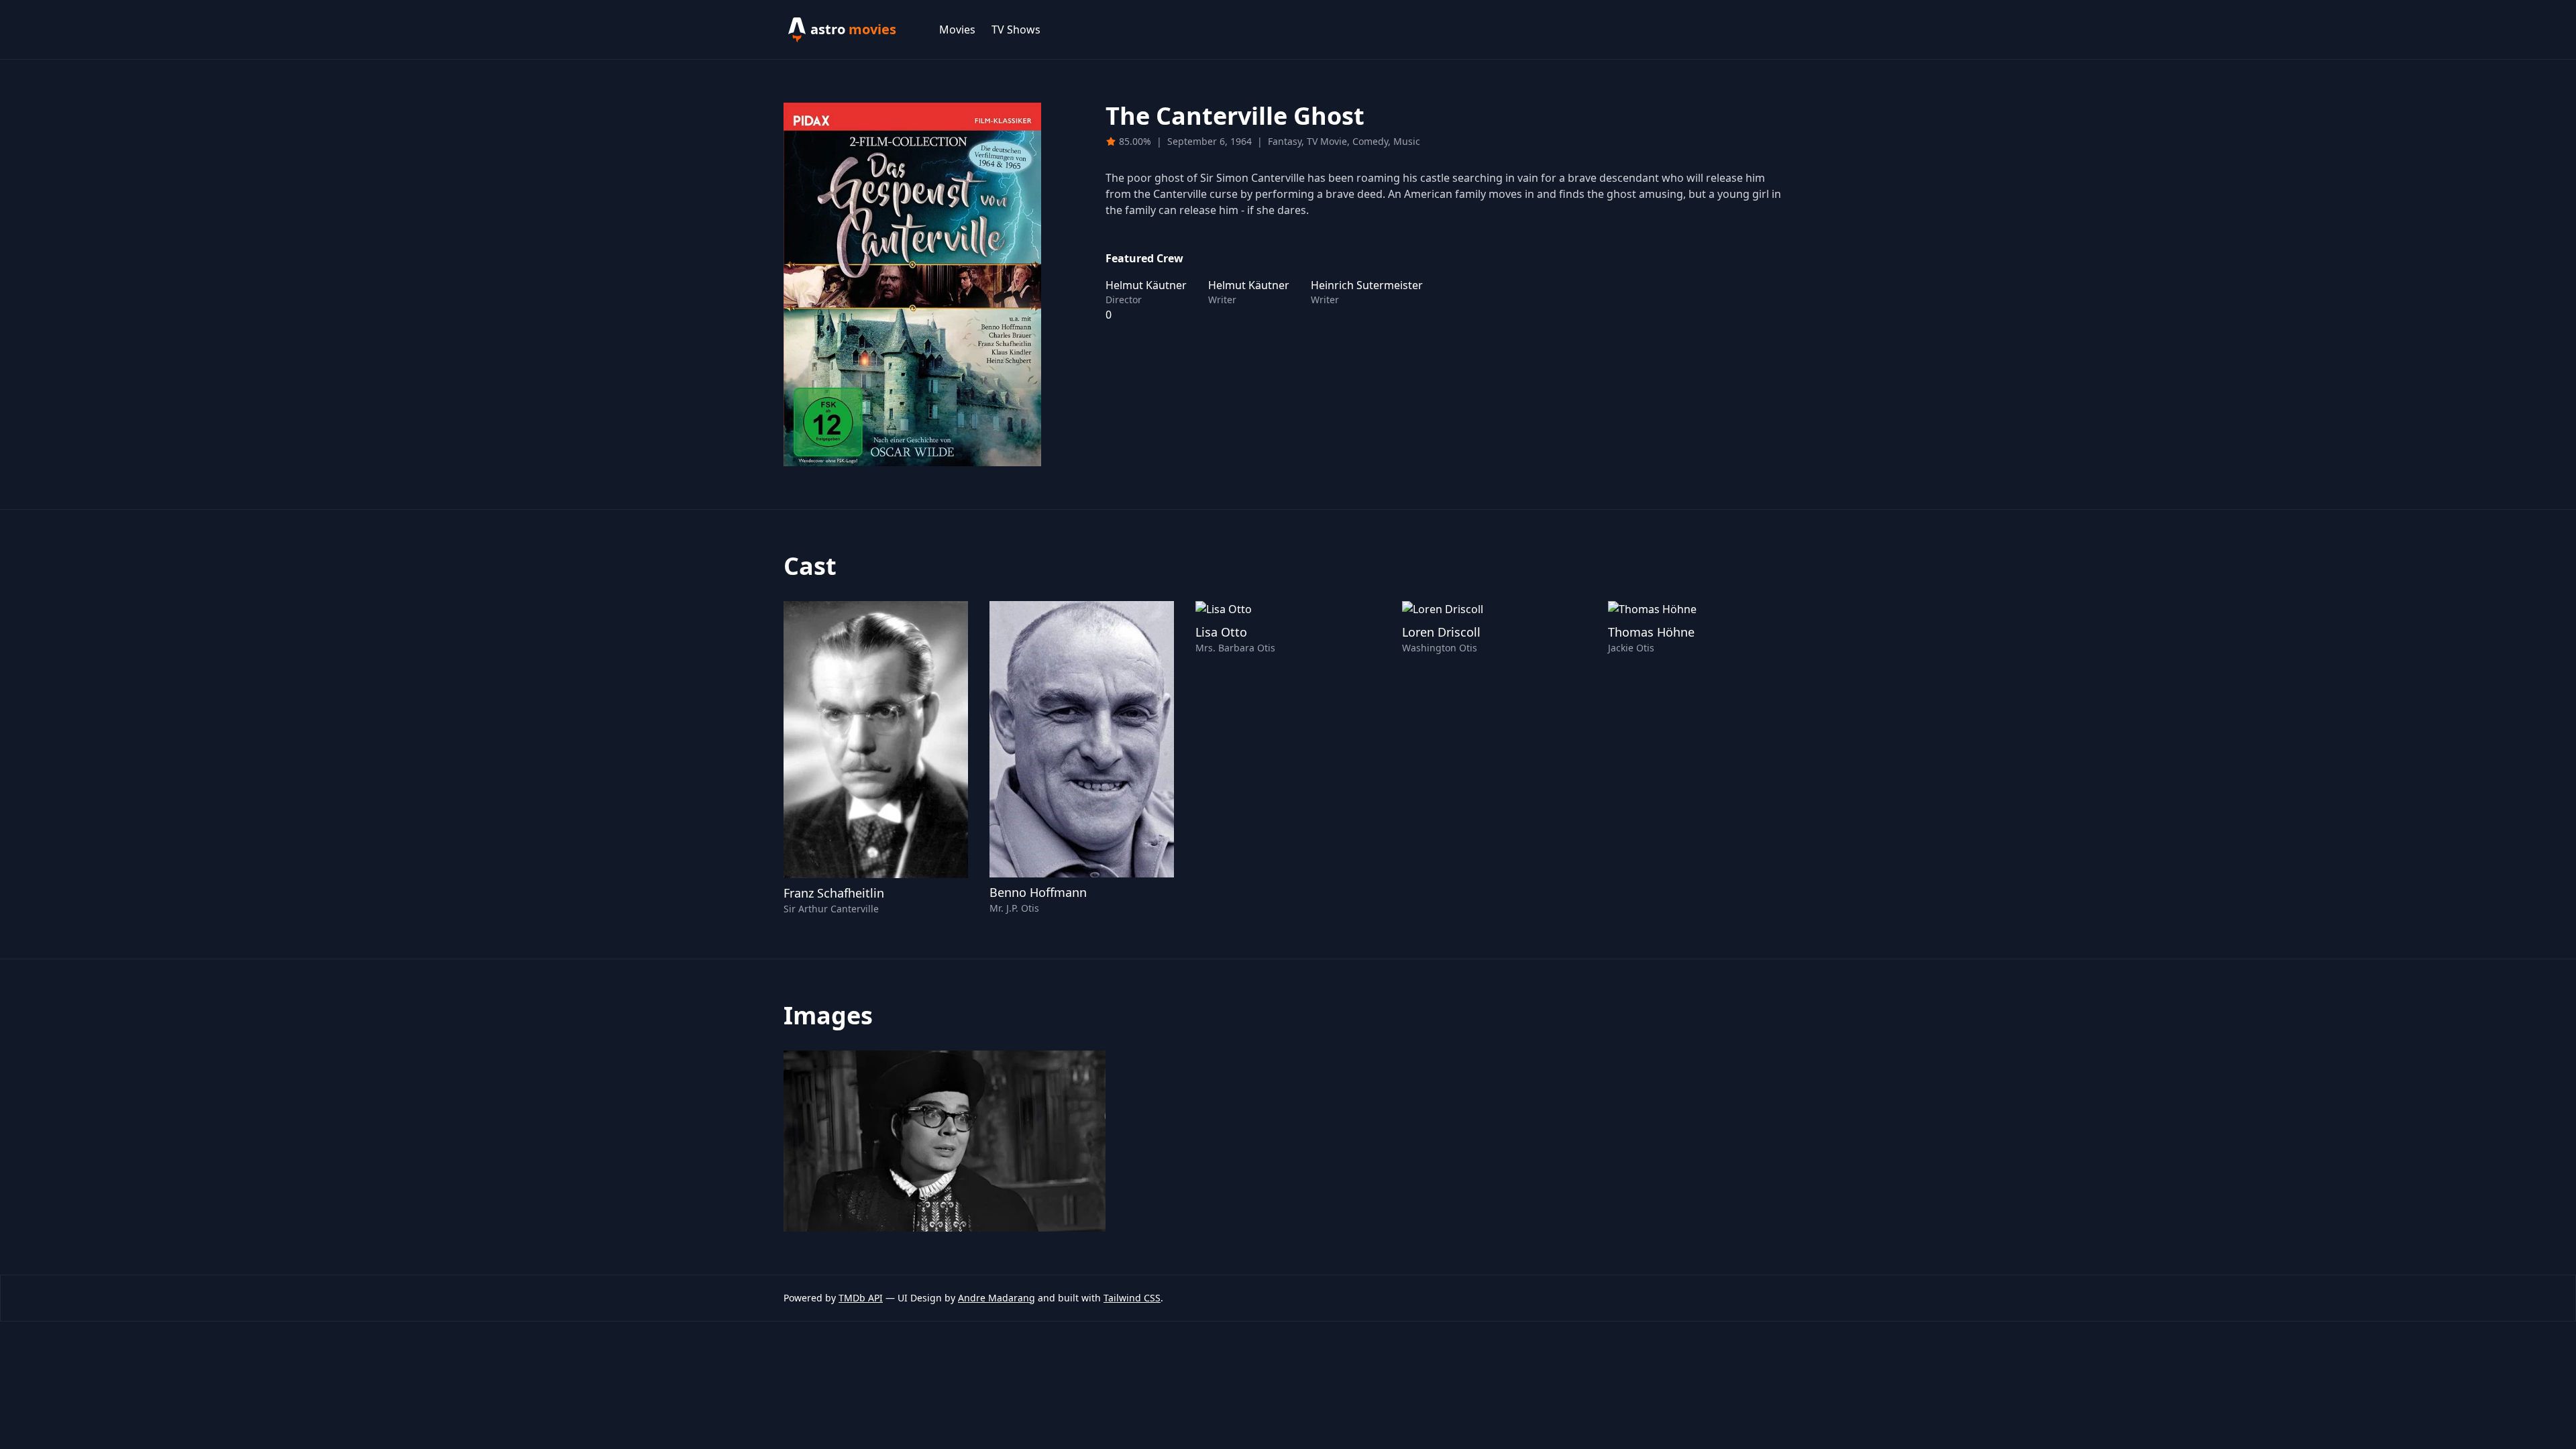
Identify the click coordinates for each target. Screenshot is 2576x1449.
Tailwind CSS (1132, 1298)
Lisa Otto (1221, 632)
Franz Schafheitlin (834, 893)
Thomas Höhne (1651, 632)
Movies (957, 30)
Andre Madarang (997, 1298)
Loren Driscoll (1441, 632)
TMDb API (861, 1298)
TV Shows (1016, 30)
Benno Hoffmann (1038, 892)
